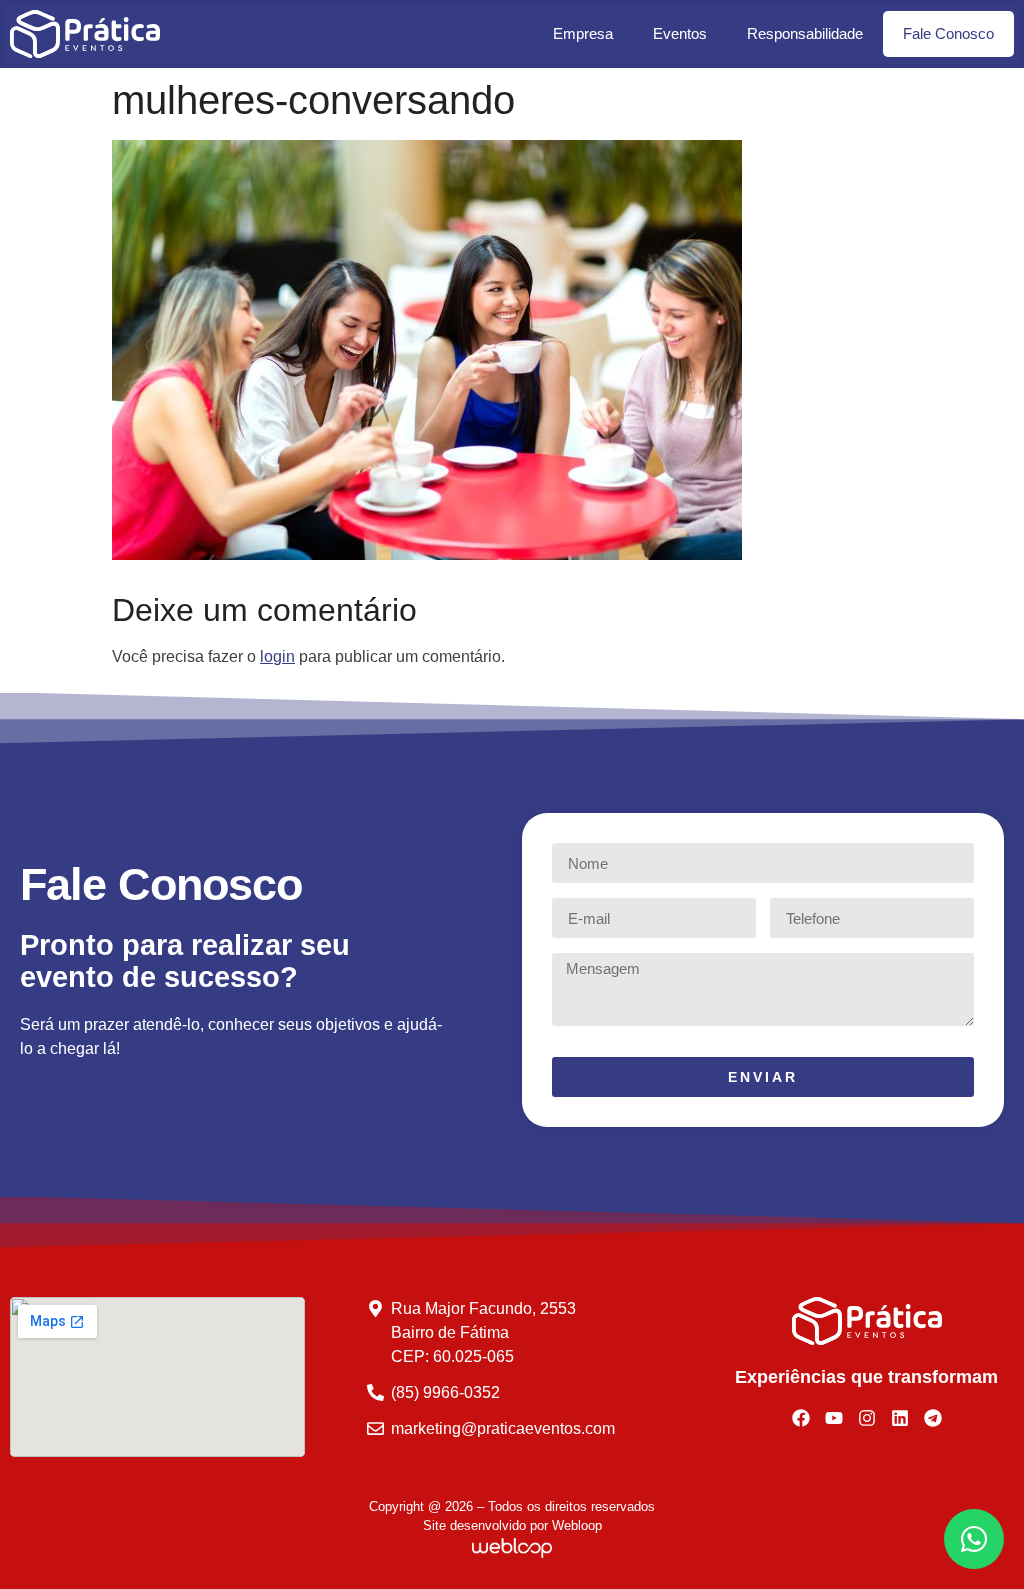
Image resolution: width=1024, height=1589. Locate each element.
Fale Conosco (948, 33)
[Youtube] (834, 1418)
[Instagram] (867, 1418)
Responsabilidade (805, 33)
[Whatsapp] (974, 1539)
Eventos (680, 33)
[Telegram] (933, 1418)
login (277, 656)
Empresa (583, 33)
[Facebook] (801, 1418)
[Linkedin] (900, 1418)
